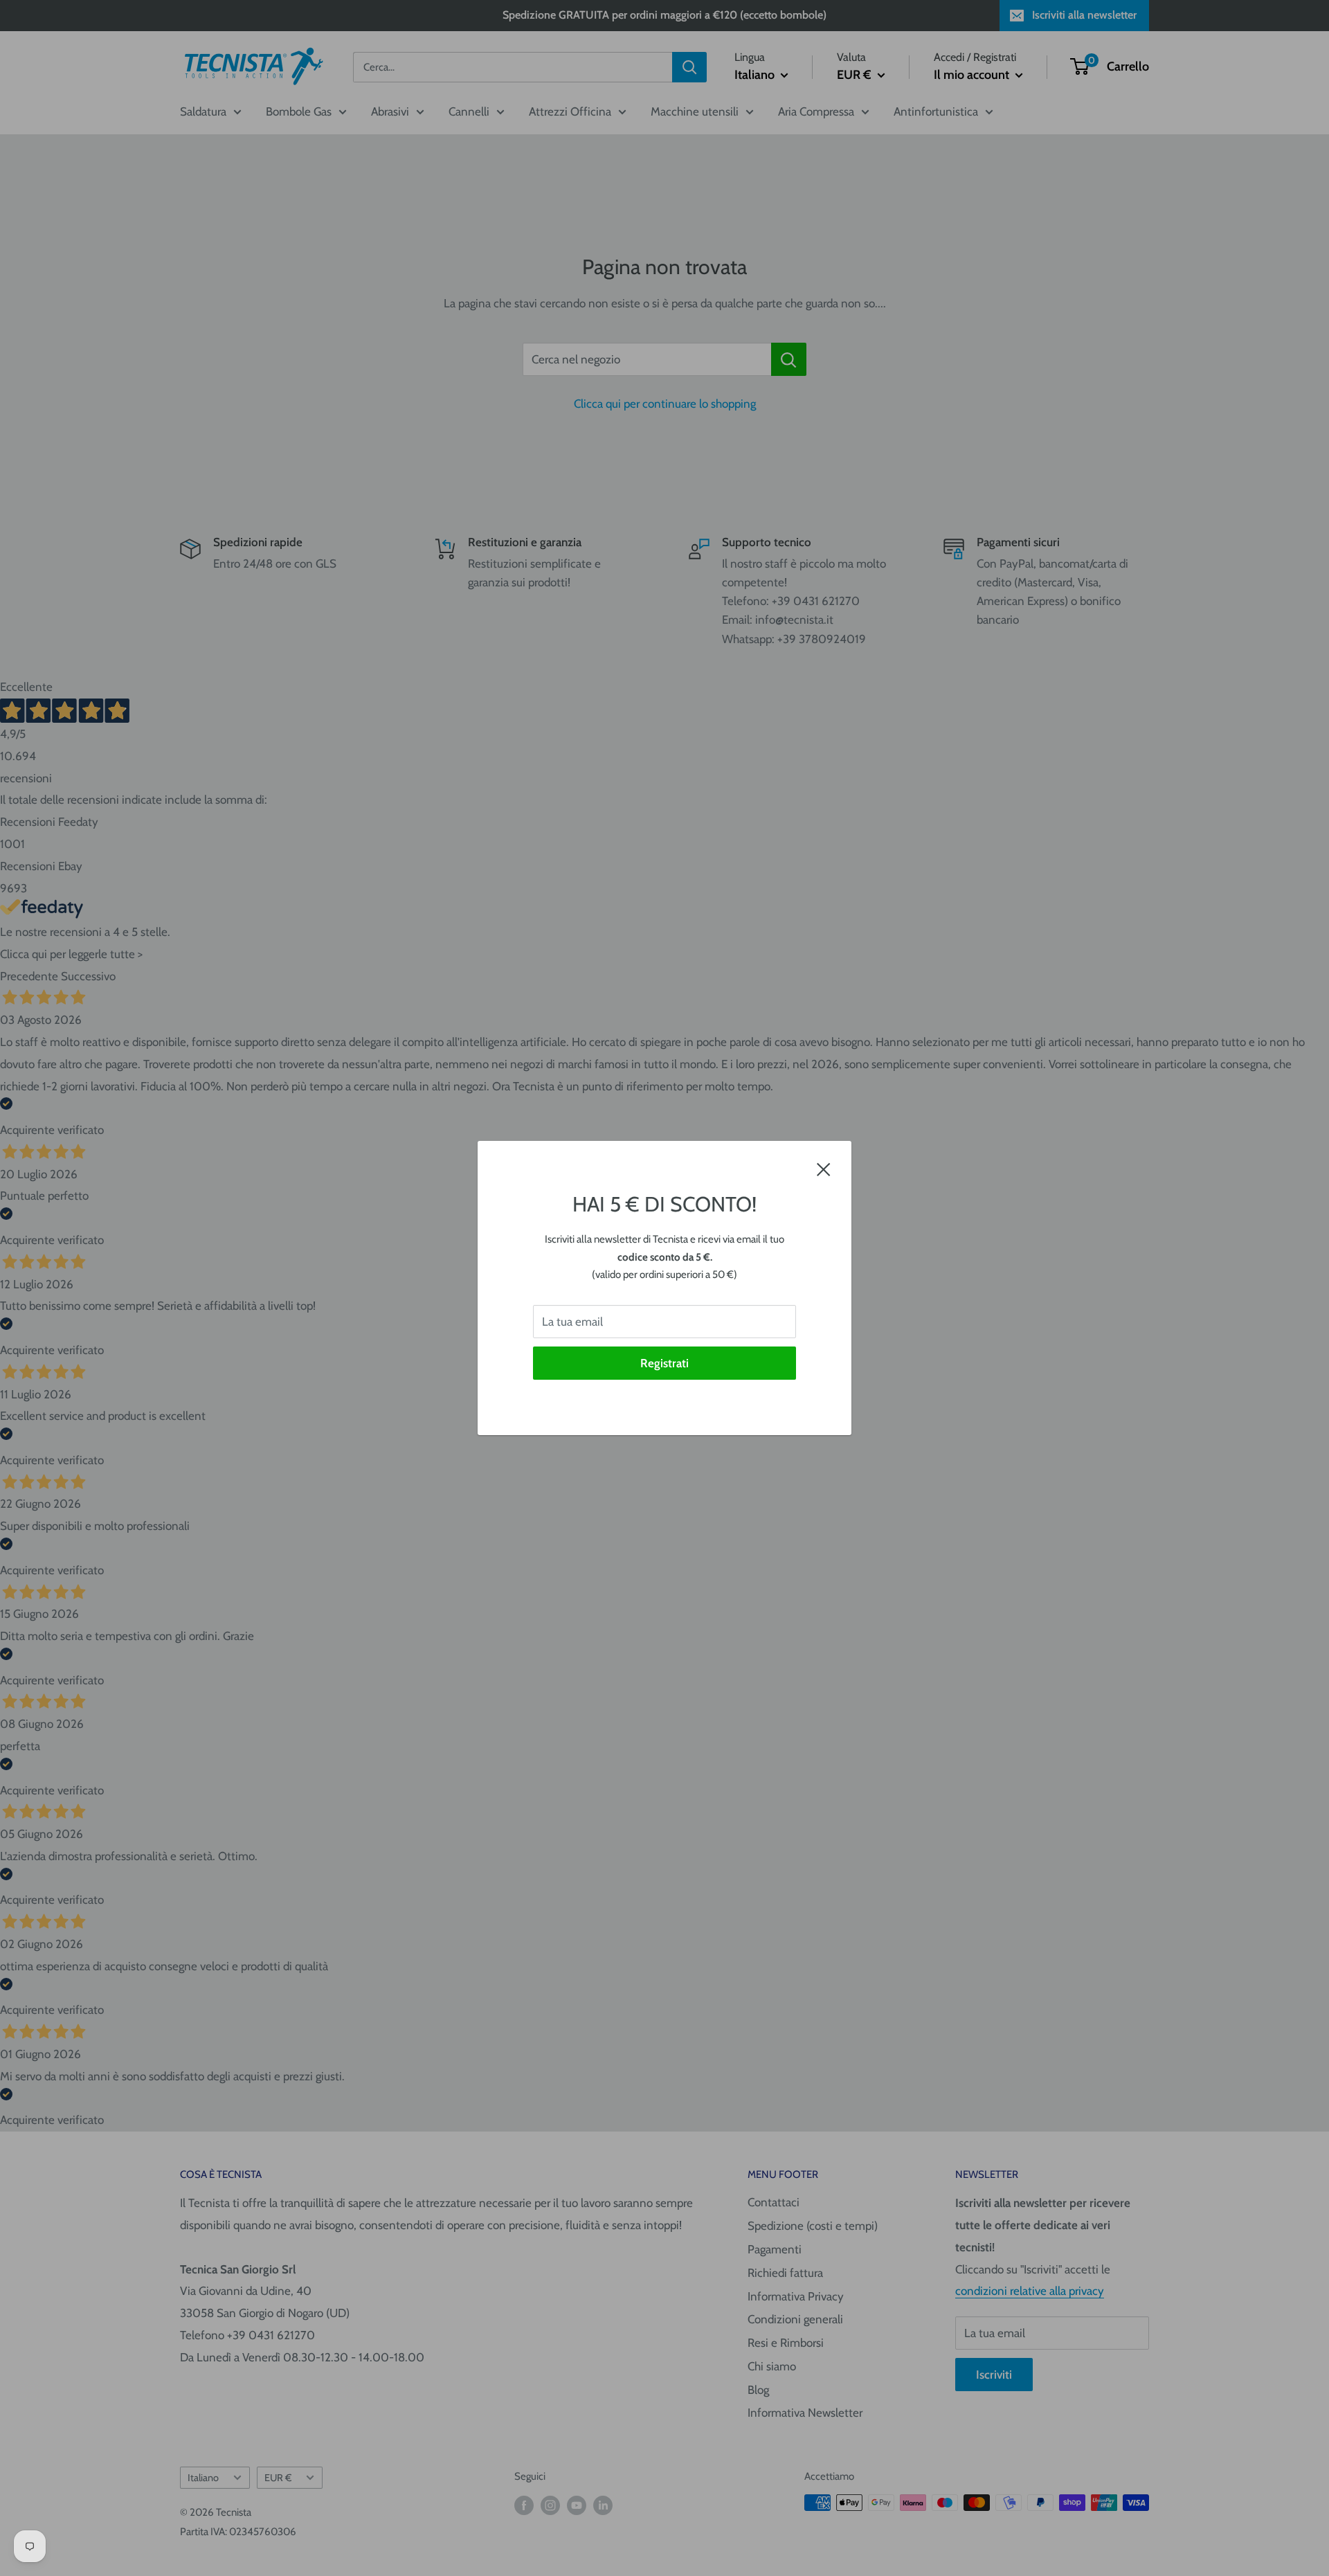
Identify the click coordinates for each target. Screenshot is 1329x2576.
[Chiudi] (824, 1169)
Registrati (664, 1363)
